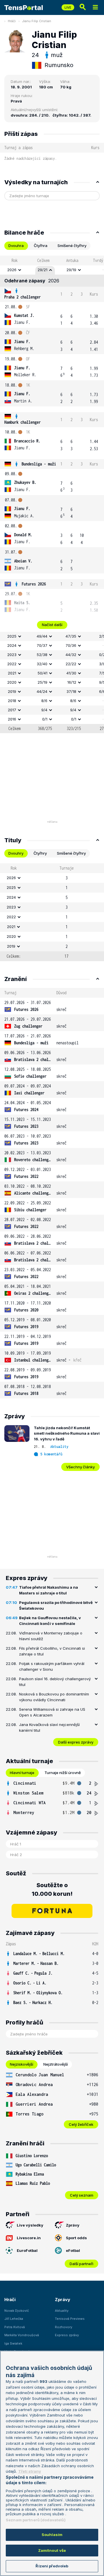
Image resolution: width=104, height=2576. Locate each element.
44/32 (71, 655)
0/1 (45, 719)
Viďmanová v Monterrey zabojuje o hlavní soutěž (51, 1636)
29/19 (71, 270)
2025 (12, 636)
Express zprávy (67, 2335)
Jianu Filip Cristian (37, 21)
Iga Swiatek (13, 2343)
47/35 (71, 636)
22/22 (71, 664)
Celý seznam (82, 2195)
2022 (12, 664)
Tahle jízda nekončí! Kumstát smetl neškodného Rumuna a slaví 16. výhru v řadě (67, 1433)
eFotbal (73, 2250)
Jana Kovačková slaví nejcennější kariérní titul (49, 1727)
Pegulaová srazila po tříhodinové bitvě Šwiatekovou (56, 1605)
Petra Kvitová (15, 2327)
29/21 (42, 270)
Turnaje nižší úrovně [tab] (63, 1773)
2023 (12, 655)
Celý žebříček (81, 2124)
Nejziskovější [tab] (22, 2064)
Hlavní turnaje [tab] (22, 1773)
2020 (12, 682)
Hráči (12, 21)
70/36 (71, 645)
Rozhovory (64, 2327)
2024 (12, 645)
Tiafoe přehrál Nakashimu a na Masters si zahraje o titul (49, 1590)
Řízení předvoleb (52, 2566)
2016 (12, 719)
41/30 (71, 673)
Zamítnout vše (52, 2550)
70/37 (42, 645)
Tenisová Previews (70, 2319)
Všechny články (80, 1467)
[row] (52, 270)
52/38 (42, 655)
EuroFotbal (27, 2250)
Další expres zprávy (76, 1742)
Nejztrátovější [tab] (56, 2064)
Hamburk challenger (23, 422)
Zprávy (73, 2225)
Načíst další (52, 625)
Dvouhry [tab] (16, 853)
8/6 (44, 701)
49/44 (42, 636)
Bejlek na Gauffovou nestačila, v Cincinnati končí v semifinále (50, 1621)
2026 (12, 270)
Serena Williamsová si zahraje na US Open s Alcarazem (52, 1712)
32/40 (42, 664)
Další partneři (81, 2264)
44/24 (42, 691)
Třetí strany (30, 2471)
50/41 (42, 673)
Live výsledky (30, 2225)
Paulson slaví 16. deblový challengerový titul (55, 1682)
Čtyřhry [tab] (40, 853)
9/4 (44, 710)
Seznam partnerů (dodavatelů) (36, 2520)
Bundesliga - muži (39, 464)
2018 (12, 701)
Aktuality (59, 1447)
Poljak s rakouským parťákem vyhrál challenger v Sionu (52, 1666)
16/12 (72, 682)
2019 (12, 691)
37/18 (71, 691)
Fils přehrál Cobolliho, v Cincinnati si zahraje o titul (52, 1651)
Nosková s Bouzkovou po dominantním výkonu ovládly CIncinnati (54, 1697)
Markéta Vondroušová (22, 2335)
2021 (12, 673)
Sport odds (76, 2238)
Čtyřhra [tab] (41, 246)
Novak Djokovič (17, 2311)
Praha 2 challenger (23, 297)
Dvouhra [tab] (16, 246)
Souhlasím (52, 2535)
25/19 (42, 682)
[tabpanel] (52, 494)
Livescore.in (29, 2238)
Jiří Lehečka (14, 2319)
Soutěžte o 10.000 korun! (52, 1889)
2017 (12, 710)
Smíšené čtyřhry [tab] (72, 246)
